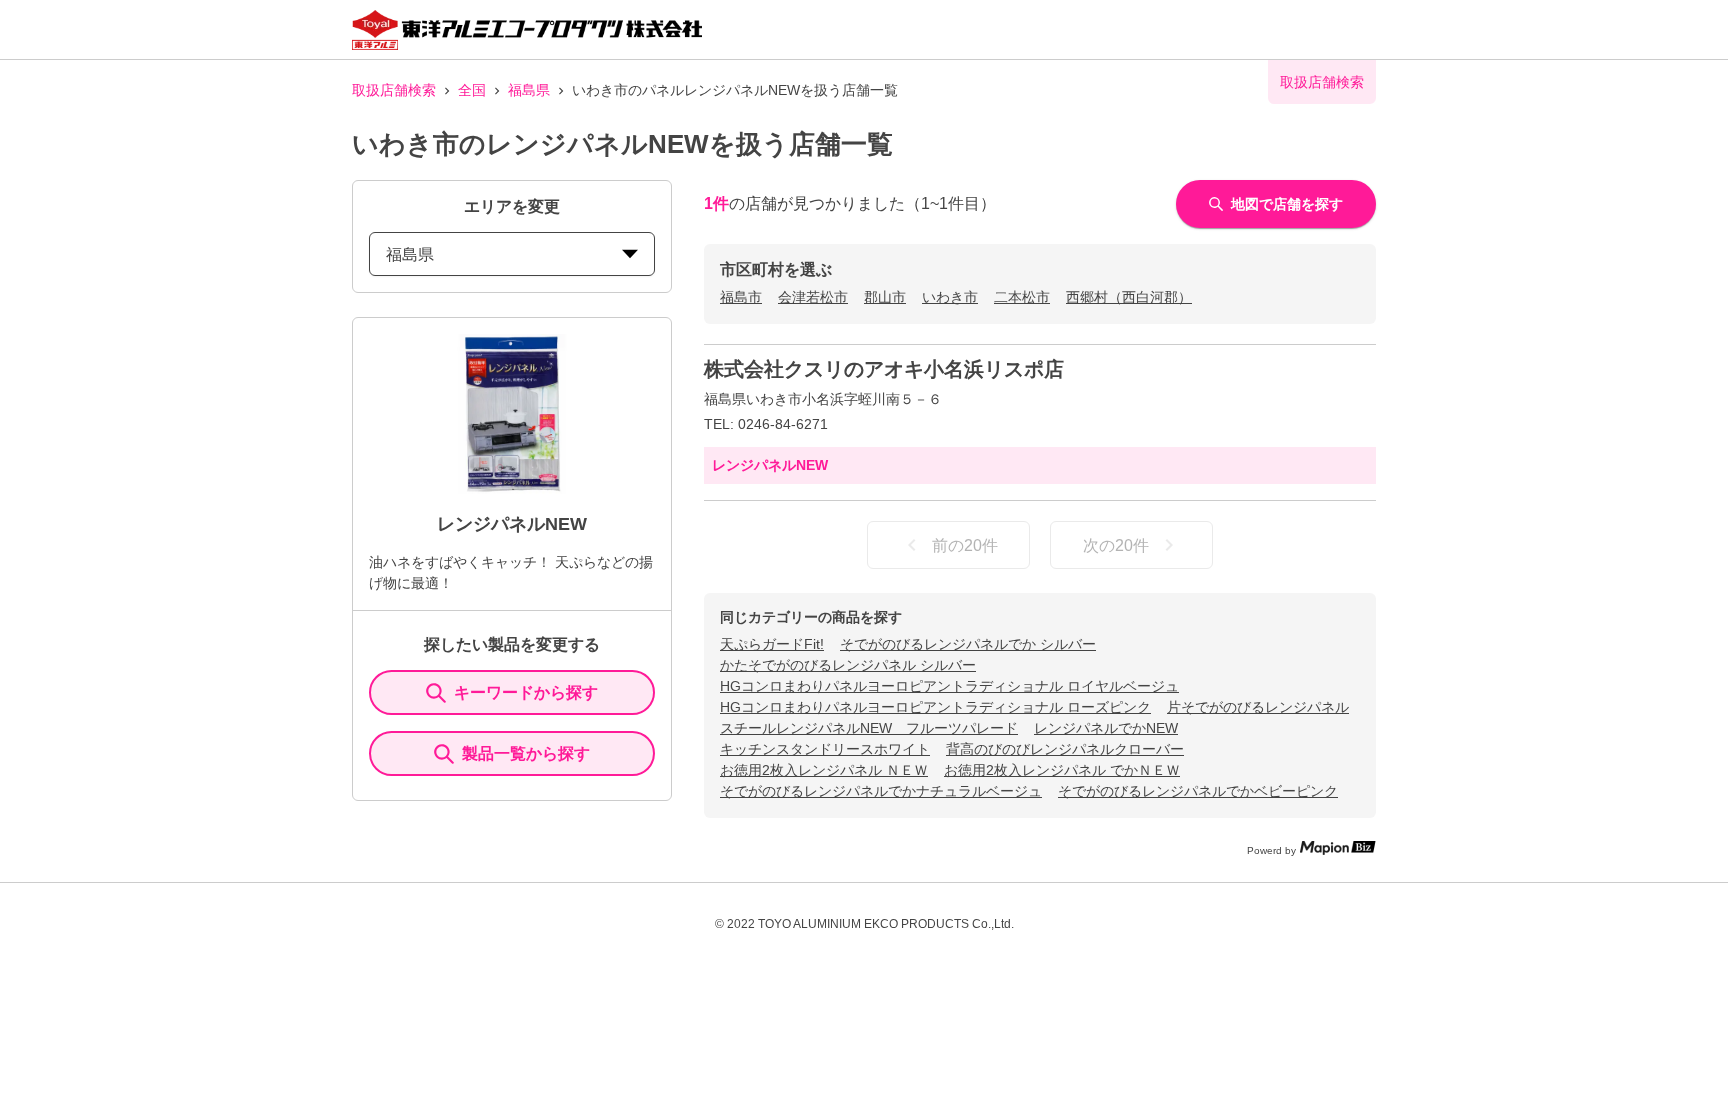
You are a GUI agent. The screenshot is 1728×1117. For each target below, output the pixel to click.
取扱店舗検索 (394, 90)
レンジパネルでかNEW (1106, 728)
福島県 (529, 90)
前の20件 (965, 545)
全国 (472, 90)
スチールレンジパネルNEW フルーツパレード (869, 728)
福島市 (741, 297)
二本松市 (1022, 297)
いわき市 (950, 297)
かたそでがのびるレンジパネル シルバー (848, 665)
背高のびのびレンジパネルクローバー (1065, 749)
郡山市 (885, 297)
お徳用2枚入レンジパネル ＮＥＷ (824, 770)
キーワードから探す (526, 692)
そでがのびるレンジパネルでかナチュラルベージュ (881, 791)
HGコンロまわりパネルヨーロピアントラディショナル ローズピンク (935, 707)
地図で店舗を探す (1287, 204)
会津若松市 (813, 297)
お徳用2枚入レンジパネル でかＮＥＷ (1062, 770)
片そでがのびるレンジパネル (1258, 707)
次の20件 (1116, 545)
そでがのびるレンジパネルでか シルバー (968, 644)
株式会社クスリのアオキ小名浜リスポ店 (884, 369)
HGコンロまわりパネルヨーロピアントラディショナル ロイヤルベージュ (949, 686)
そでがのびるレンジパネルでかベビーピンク (1198, 791)
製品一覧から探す (526, 753)
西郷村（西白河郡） (1129, 297)
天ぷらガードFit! (772, 644)
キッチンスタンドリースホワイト (825, 749)
